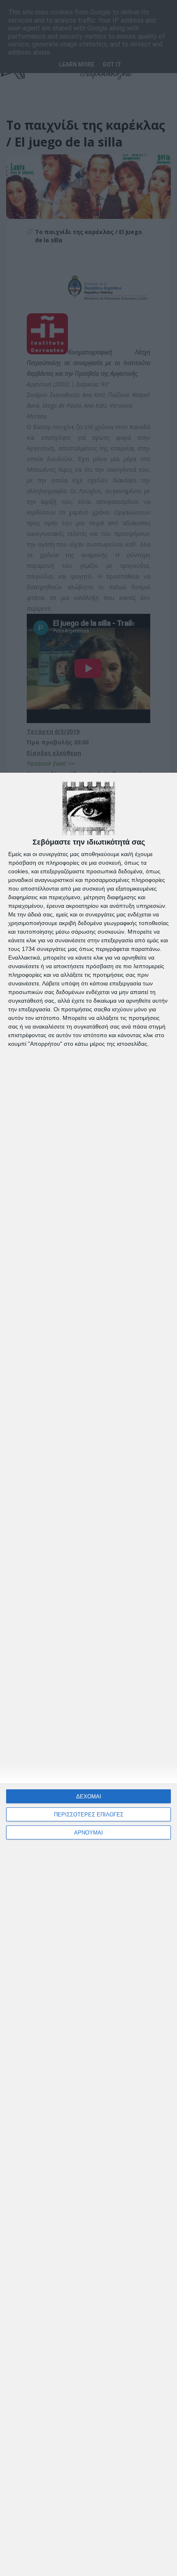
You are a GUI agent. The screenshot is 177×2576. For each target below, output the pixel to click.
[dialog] (88, 1674)
